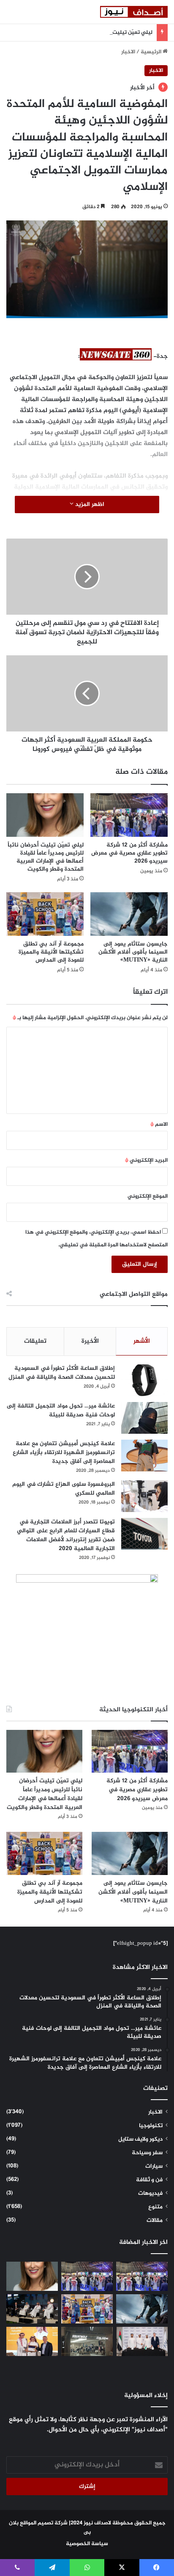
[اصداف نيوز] (134, 12)
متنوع (155, 2207)
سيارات (154, 2166)
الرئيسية (152, 52)
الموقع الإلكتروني (148, 1196)
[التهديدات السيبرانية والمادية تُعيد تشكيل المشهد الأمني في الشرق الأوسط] (32, 2309)
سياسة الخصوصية (87, 2544)
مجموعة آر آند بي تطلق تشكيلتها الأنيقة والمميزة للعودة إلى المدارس (51, 952)
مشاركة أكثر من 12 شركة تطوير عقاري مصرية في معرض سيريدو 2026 (129, 853)
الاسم (159, 1124)
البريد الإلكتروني (146, 1160)
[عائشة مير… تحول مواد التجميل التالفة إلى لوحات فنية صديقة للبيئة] (144, 1418)
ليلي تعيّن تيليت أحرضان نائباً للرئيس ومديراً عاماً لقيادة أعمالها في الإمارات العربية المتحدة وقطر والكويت (46, 857)
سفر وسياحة (147, 2153)
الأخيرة (90, 1341)
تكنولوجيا (151, 2126)
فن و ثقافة (149, 2180)
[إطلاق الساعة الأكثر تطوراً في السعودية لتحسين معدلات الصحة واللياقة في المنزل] (144, 1380)
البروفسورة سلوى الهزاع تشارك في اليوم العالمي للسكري (64, 1489)
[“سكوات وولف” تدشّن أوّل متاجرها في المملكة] (87, 2341)
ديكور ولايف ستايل (140, 2139)
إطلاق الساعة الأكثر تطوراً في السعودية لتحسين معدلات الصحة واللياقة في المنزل (62, 1373)
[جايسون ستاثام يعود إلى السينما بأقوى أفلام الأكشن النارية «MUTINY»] (129, 914)
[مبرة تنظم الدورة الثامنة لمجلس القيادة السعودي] (32, 2341)
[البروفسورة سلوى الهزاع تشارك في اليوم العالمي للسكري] (144, 1496)
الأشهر (142, 1341)
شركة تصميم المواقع (44, 2523)
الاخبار (128, 52)
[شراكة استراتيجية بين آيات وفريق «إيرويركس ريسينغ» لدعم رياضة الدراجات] (142, 2341)
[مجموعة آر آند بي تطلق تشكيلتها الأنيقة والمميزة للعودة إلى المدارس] (45, 914)
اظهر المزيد (89, 504)
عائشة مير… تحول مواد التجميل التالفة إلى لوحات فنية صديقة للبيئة (61, 1410)
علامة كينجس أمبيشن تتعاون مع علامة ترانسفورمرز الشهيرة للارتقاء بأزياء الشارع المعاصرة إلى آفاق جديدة (64, 1453)
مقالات (155, 2221)
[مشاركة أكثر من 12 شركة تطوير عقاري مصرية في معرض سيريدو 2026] (129, 815)
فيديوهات (150, 2194)
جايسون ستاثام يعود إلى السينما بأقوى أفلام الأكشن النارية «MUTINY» (133, 952)
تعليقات (35, 1341)
